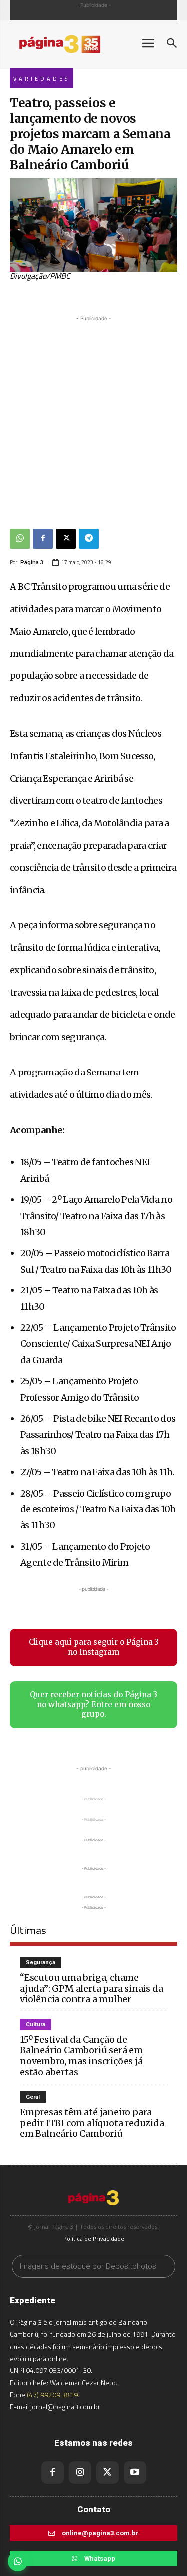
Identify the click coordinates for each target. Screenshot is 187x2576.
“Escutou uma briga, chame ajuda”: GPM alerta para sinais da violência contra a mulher (91, 1988)
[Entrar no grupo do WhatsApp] (18, 2561)
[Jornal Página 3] (70, 44)
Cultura (36, 2025)
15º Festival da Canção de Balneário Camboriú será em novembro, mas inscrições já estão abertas (81, 2056)
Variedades (42, 79)
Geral (33, 2097)
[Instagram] (80, 2472)
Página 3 (32, 562)
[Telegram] (89, 539)
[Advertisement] (93, 417)
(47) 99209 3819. (53, 2395)
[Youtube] (135, 2472)
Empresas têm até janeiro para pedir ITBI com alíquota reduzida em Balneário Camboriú (92, 2123)
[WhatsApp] (20, 539)
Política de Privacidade (94, 2239)
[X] (66, 539)
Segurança (41, 1963)
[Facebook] (43, 539)
